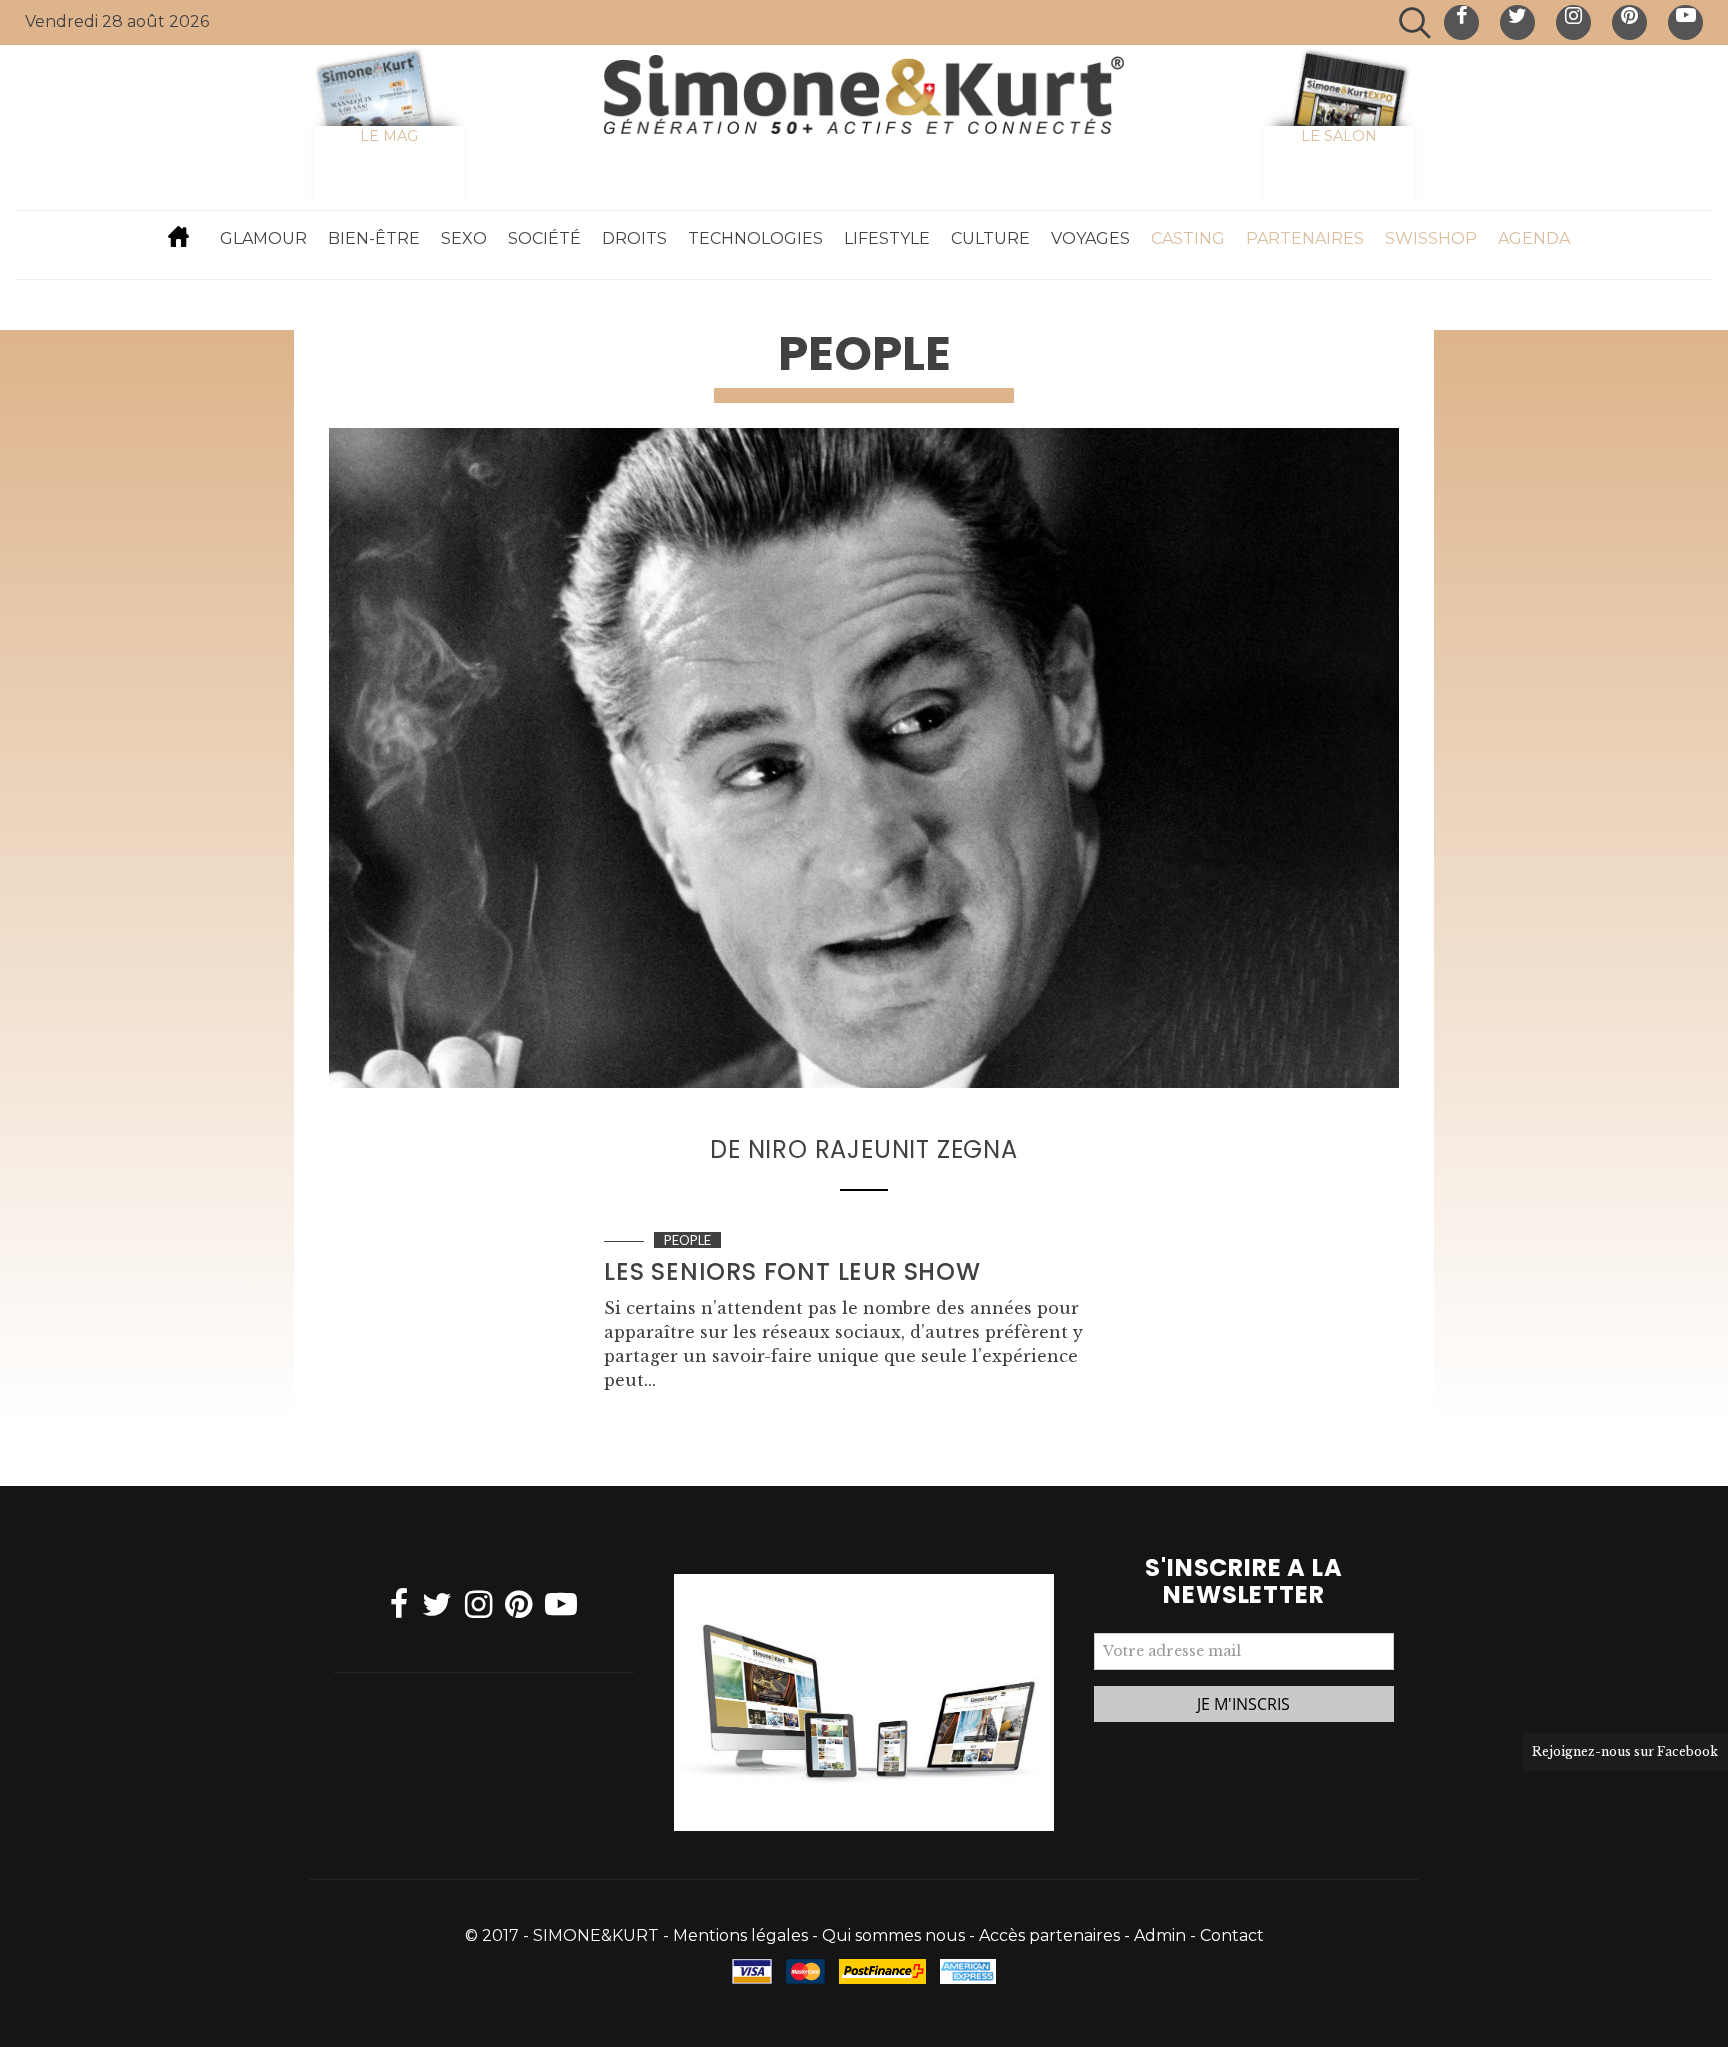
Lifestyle (887, 238)
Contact (1232, 1935)
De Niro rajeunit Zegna (864, 1149)
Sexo (464, 238)
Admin (1160, 1935)
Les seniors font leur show (792, 1271)
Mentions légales (740, 1935)
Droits (634, 238)
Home (179, 236)
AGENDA (1534, 238)
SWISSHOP (1431, 238)
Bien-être (374, 238)
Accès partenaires (1049, 1935)
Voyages (1090, 238)
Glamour (263, 238)
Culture (990, 238)
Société (544, 238)
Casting (1188, 238)
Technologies (755, 238)
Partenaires (1305, 238)
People (687, 1240)
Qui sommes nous (893, 1935)
